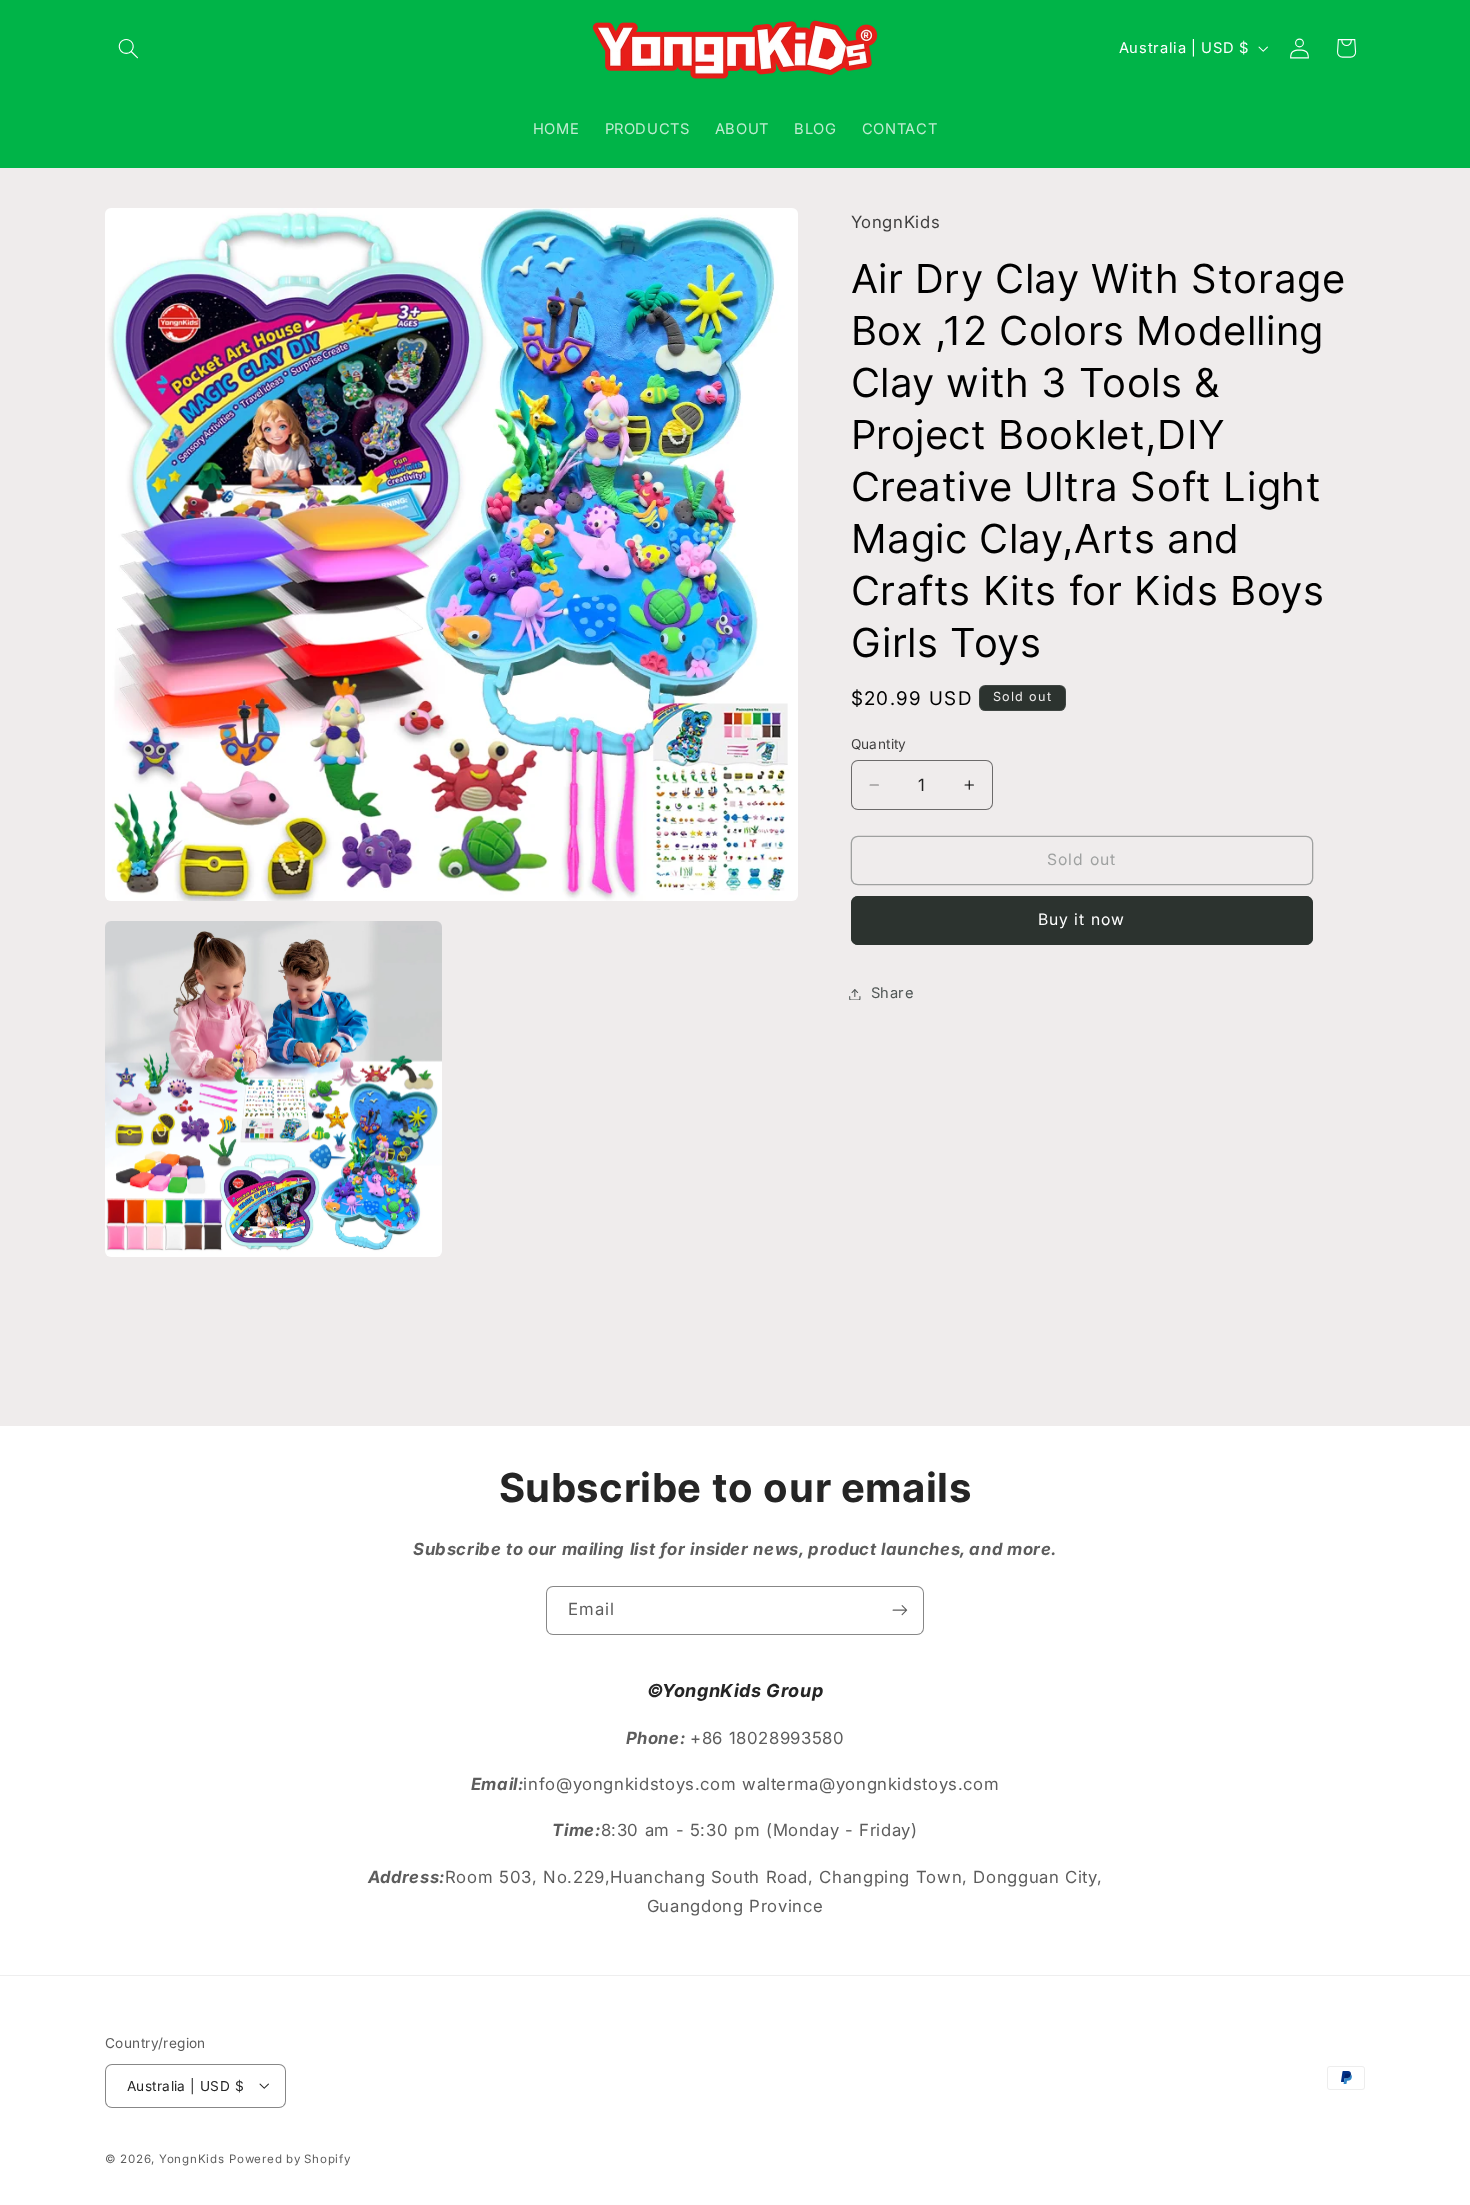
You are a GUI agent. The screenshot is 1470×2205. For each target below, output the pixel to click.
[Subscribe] (900, 1610)
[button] (128, 48)
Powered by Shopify (289, 2158)
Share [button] (893, 993)
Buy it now (1081, 919)
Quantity (879, 744)
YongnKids (192, 2158)
